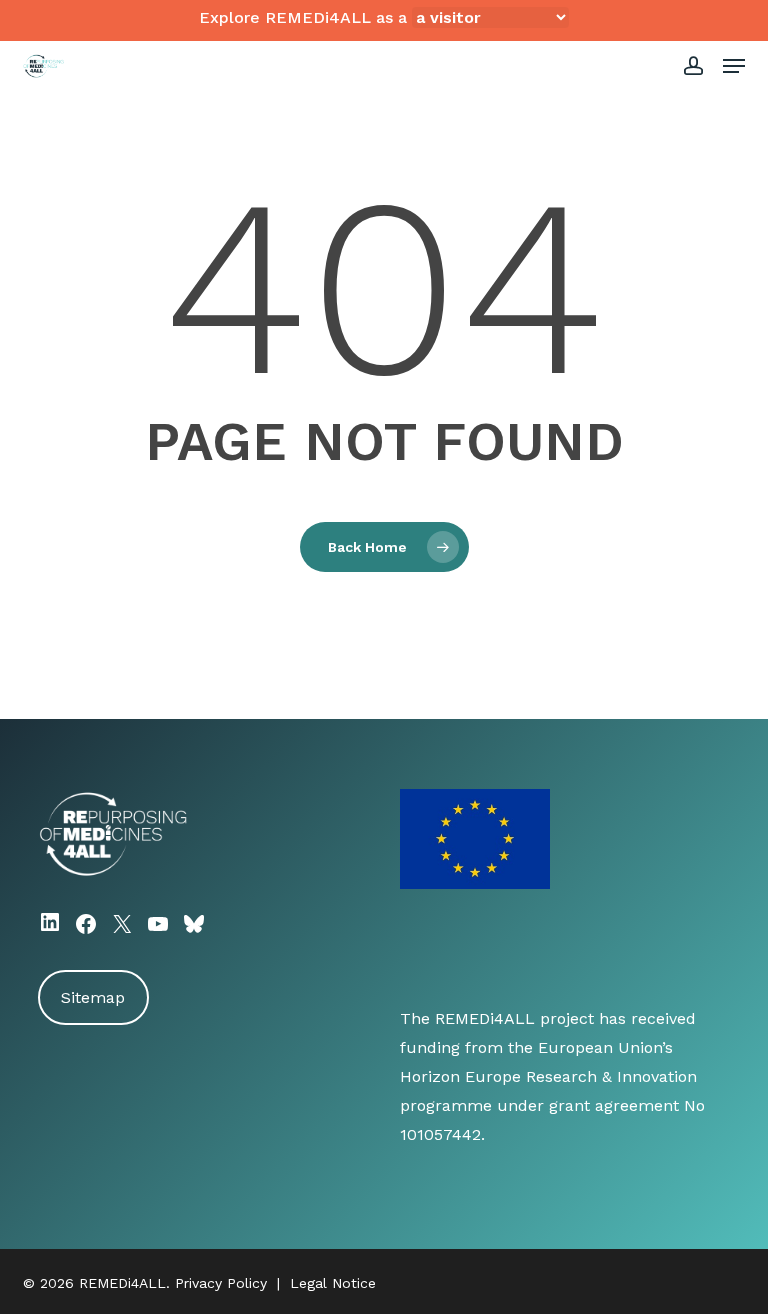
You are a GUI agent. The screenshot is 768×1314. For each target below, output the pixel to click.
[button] (734, 66)
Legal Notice (333, 1283)
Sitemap (93, 997)
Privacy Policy (221, 1283)
